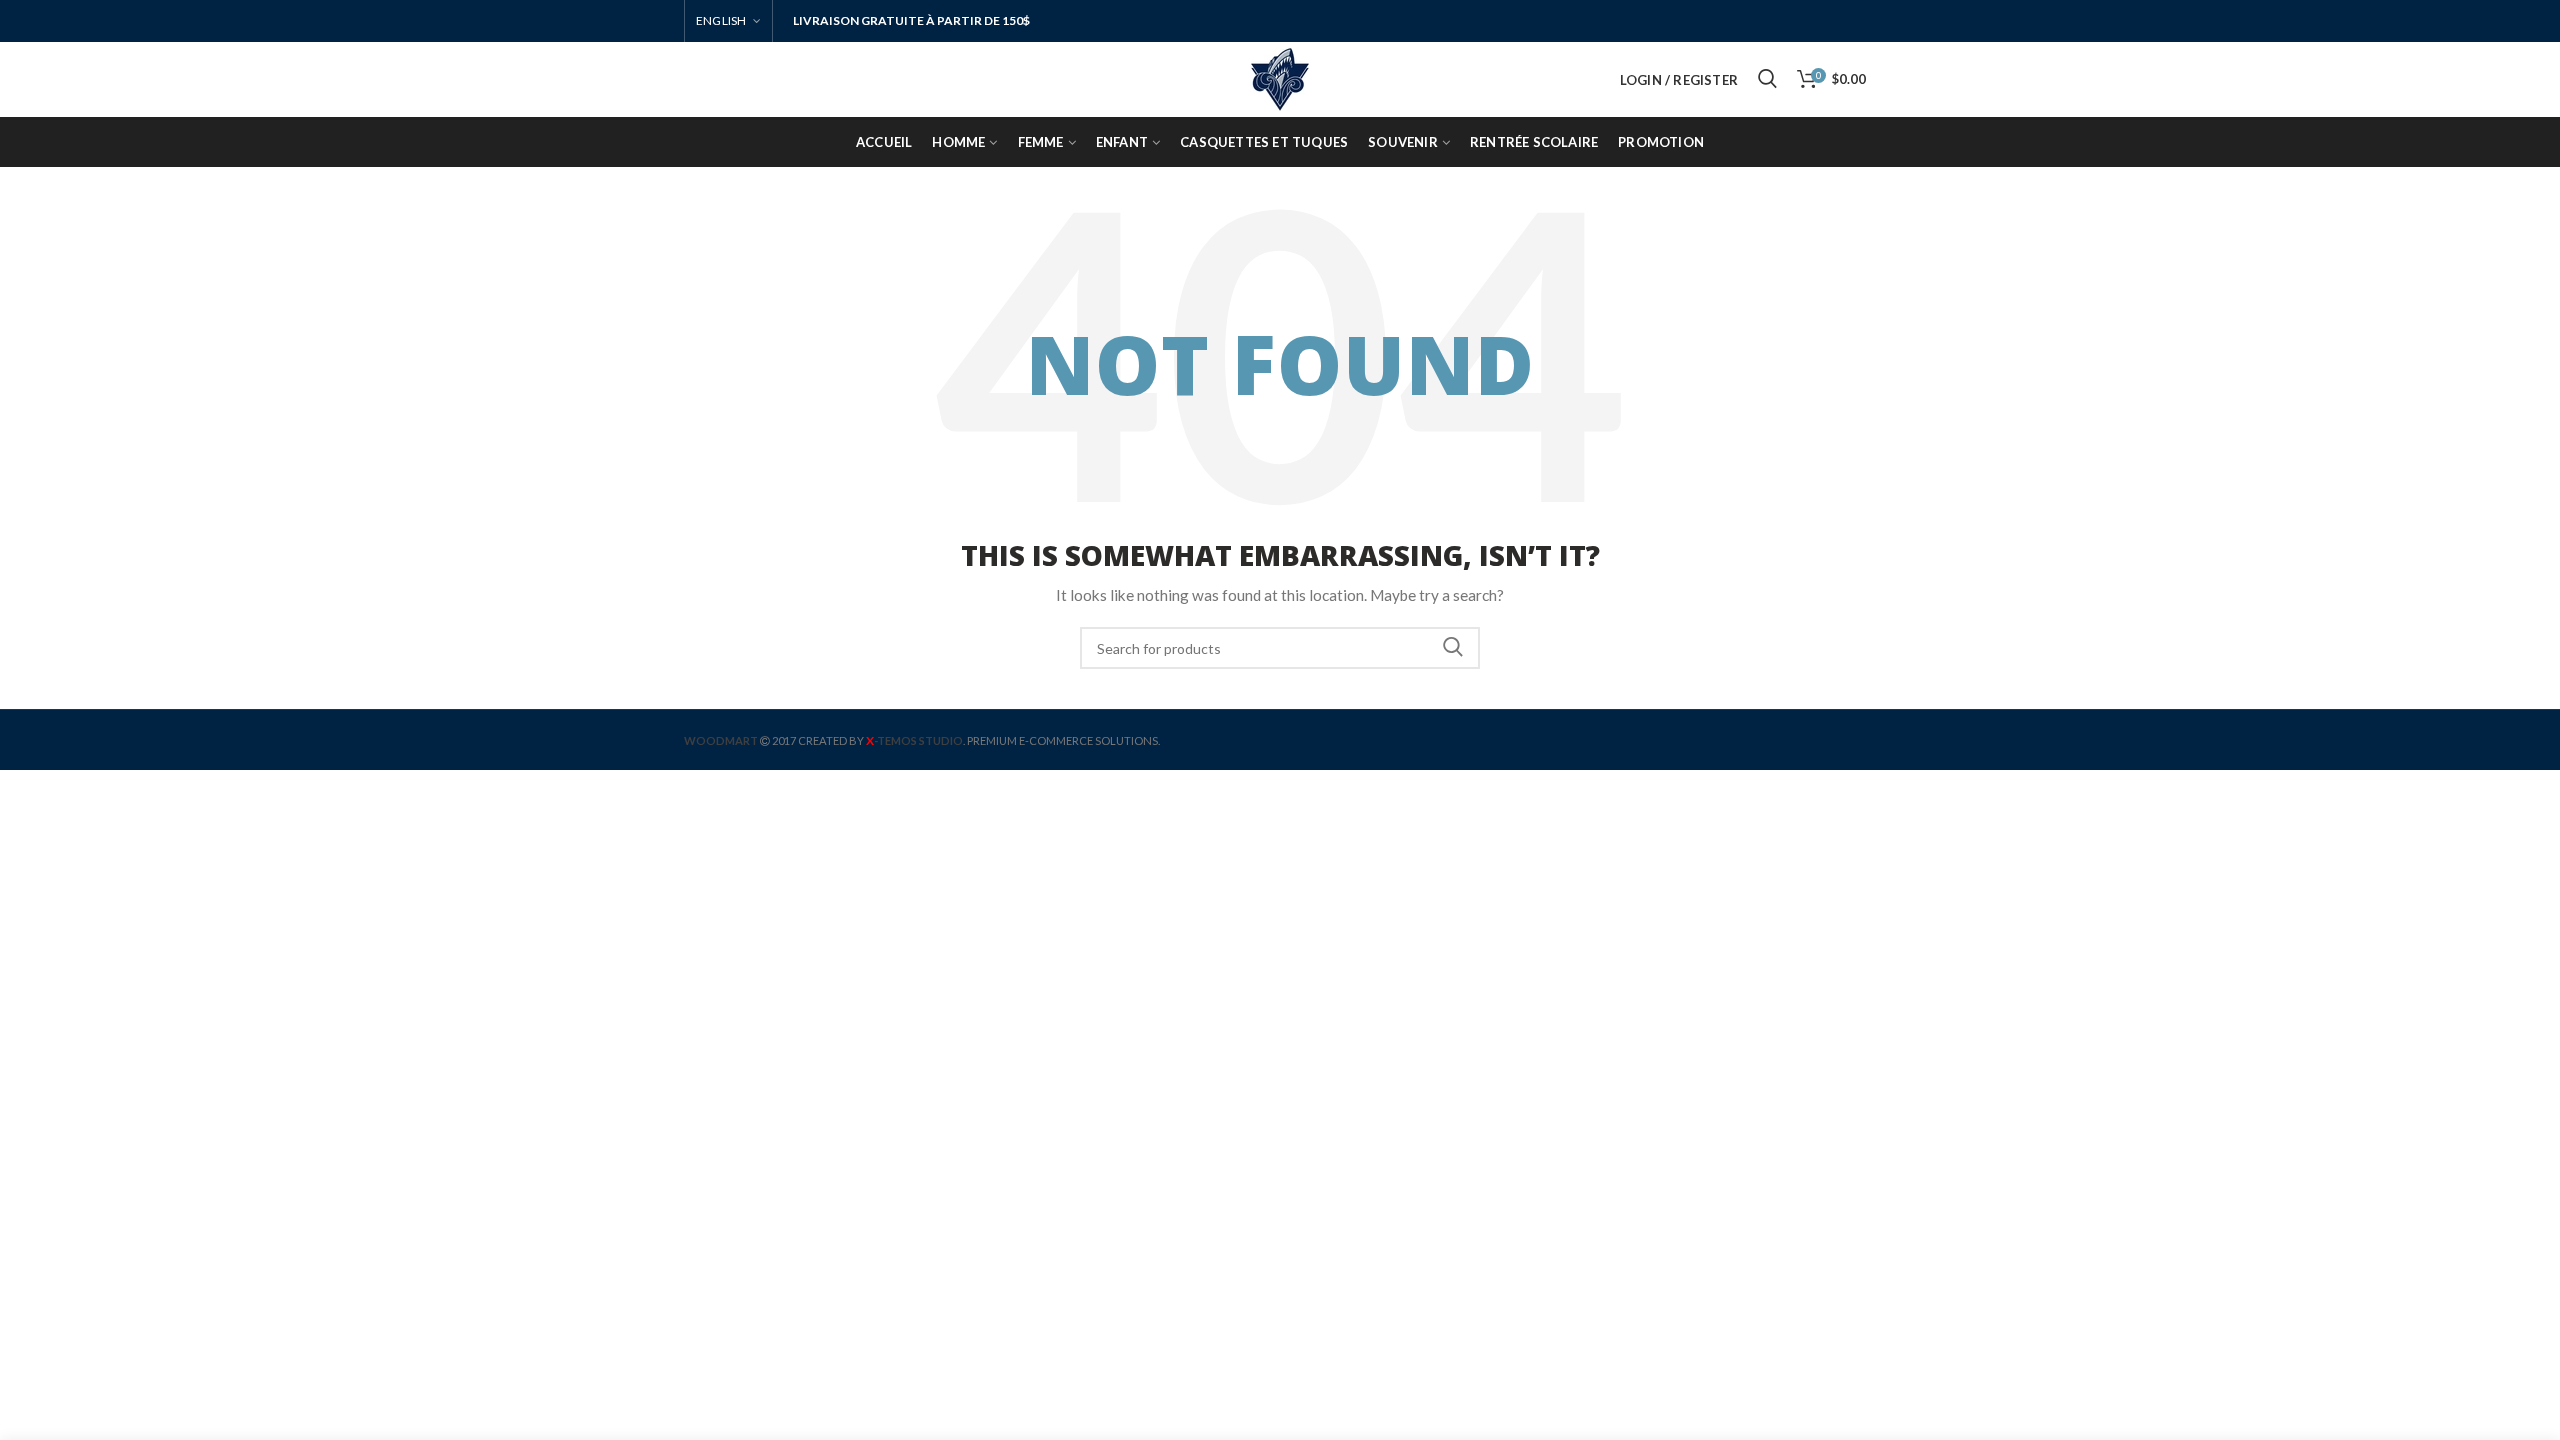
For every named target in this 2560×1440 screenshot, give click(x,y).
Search (1453, 648)
